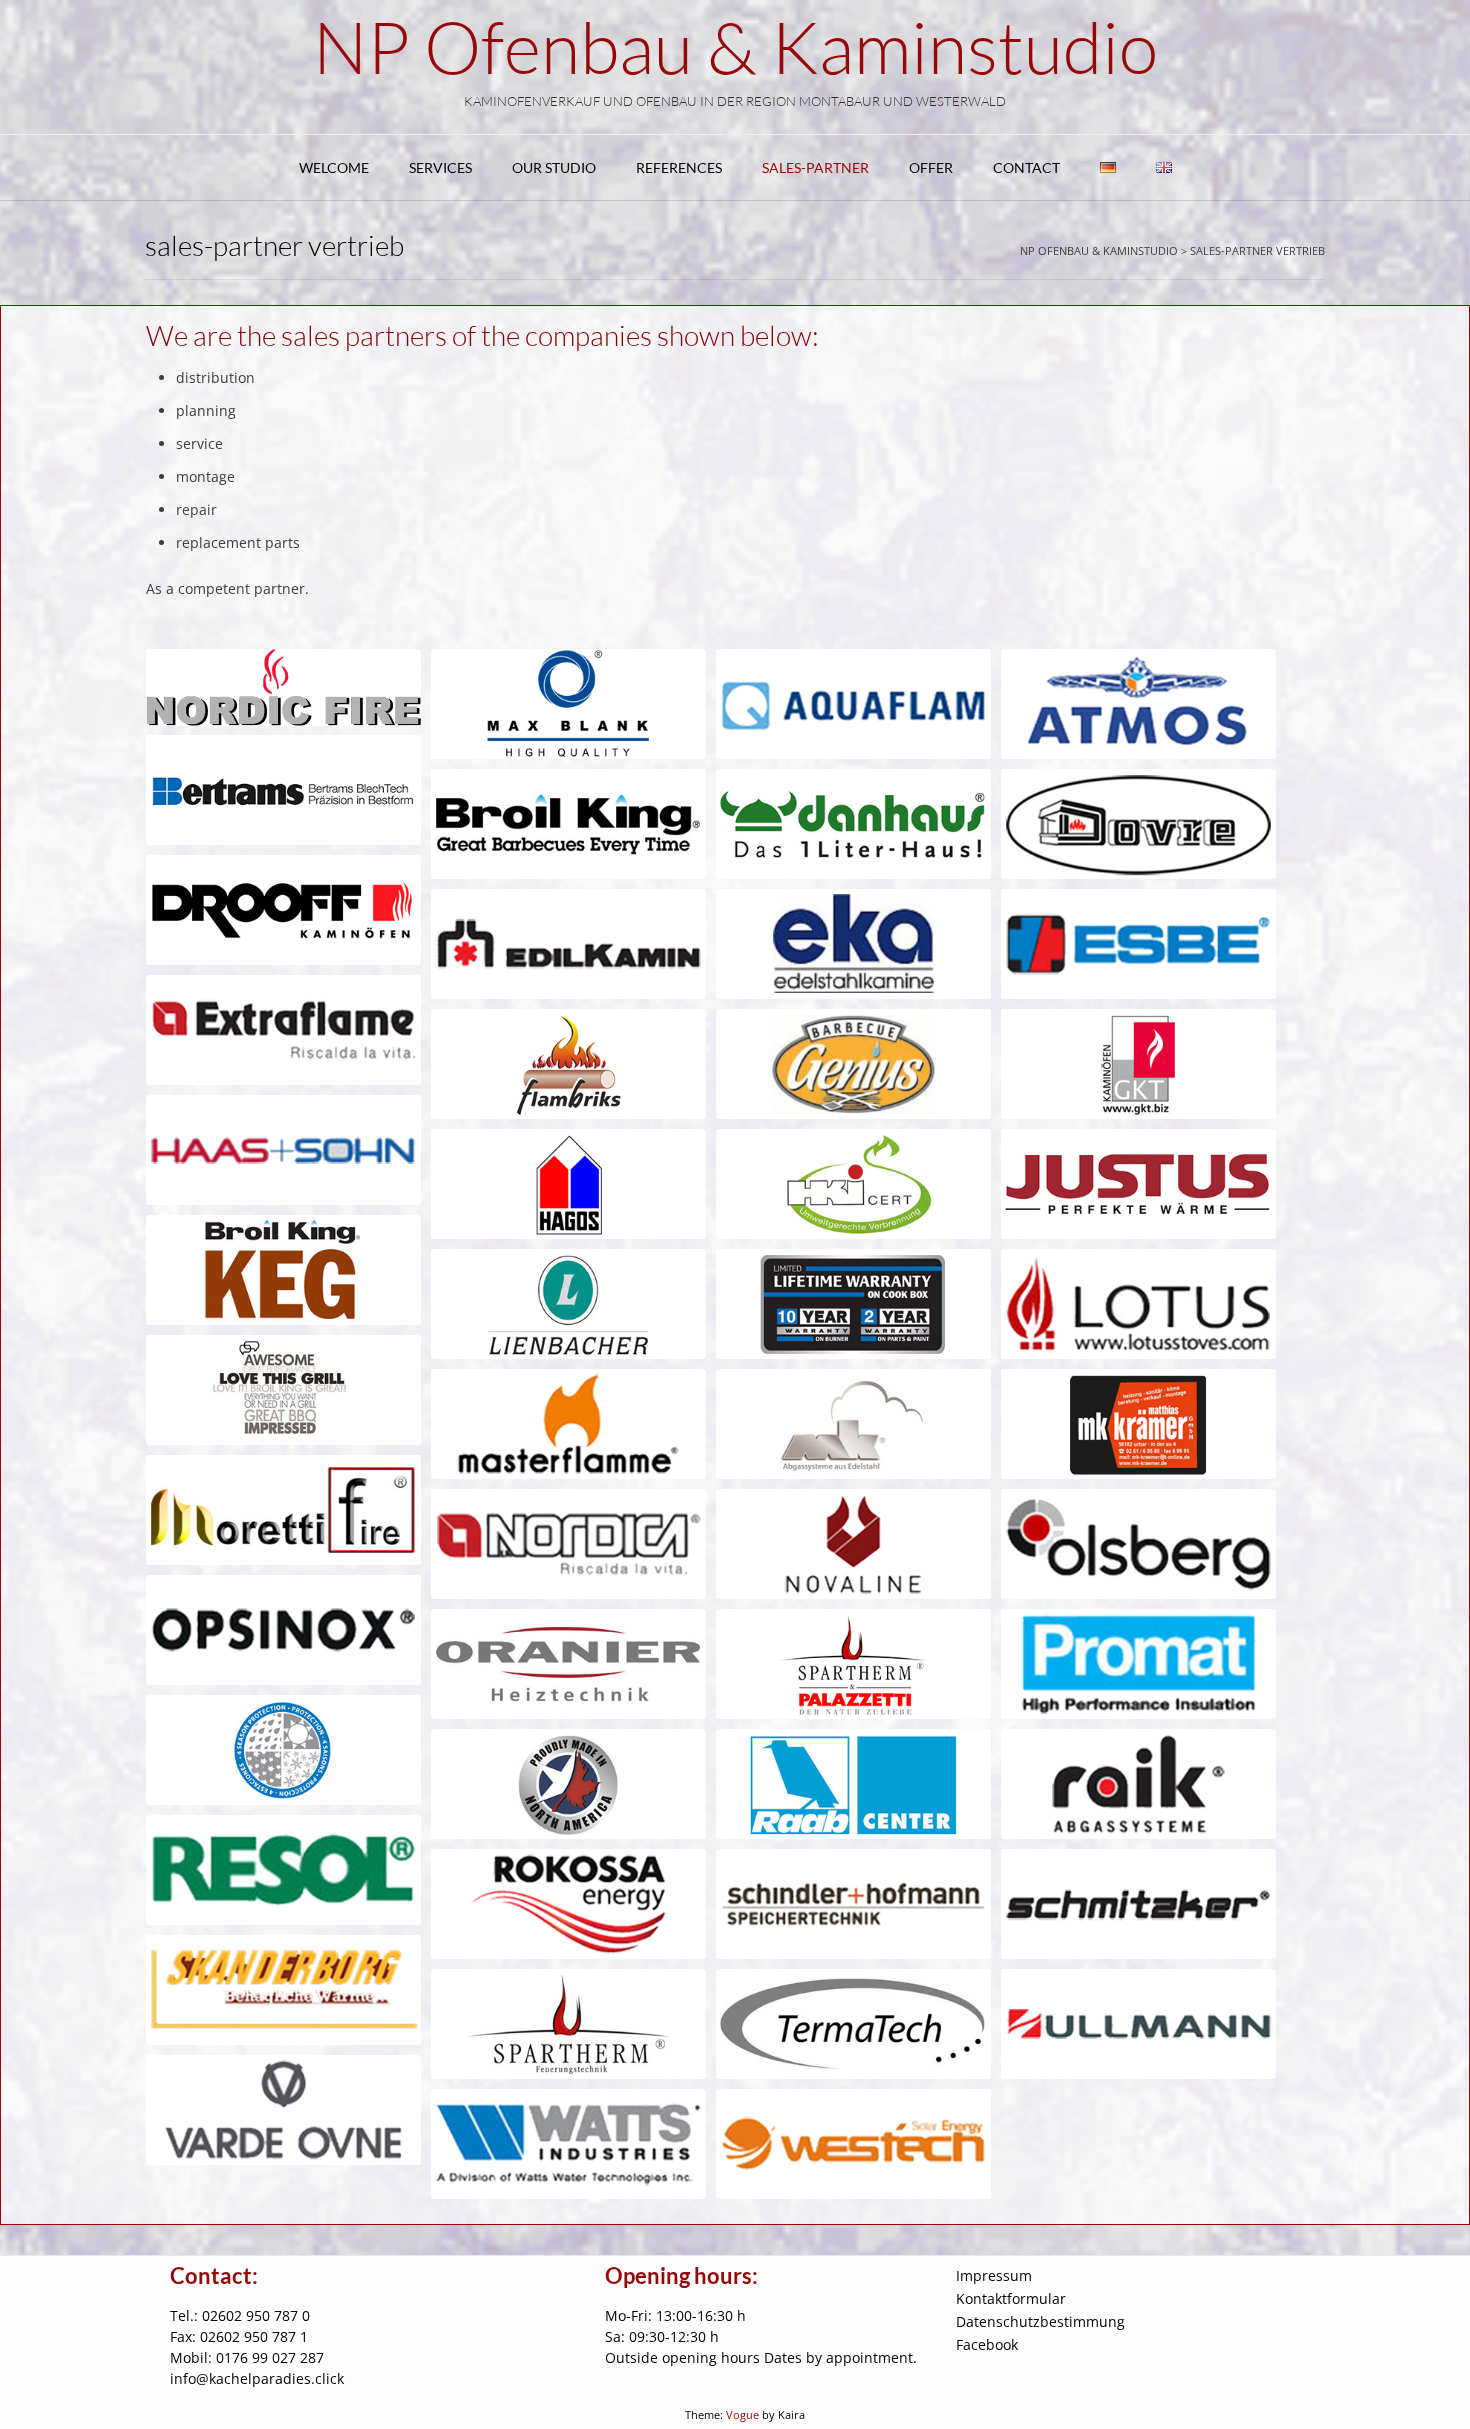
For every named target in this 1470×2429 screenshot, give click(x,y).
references (679, 167)
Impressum (994, 2275)
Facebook (987, 2344)
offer (931, 167)
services (440, 167)
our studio (554, 167)
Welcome (334, 167)
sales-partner (815, 167)
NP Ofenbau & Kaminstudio (735, 46)
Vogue (742, 2414)
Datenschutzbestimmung (1040, 2321)
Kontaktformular (1011, 2298)
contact (1026, 167)
